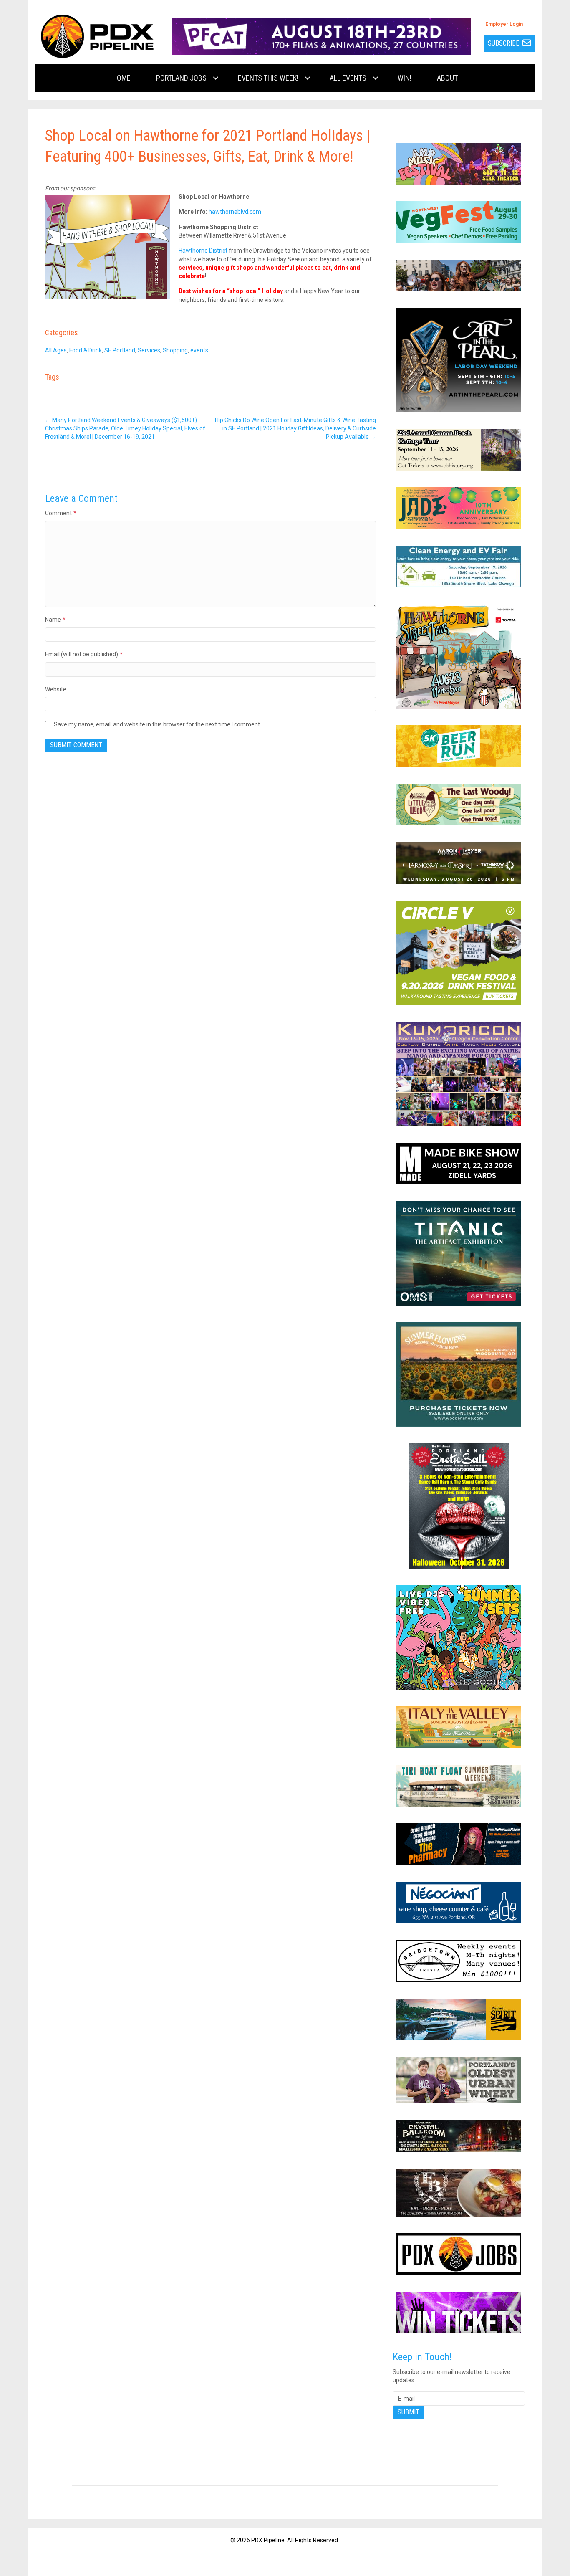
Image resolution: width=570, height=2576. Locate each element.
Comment (61, 513)
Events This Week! (268, 78)
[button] (216, 78)
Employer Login (504, 24)
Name (55, 620)
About (447, 78)
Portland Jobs (181, 78)
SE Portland (120, 350)
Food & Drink (86, 350)
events (199, 350)
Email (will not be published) (84, 654)
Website (56, 689)
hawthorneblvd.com (235, 212)
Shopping (175, 350)
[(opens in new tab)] (322, 36)
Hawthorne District (203, 251)
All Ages (56, 350)
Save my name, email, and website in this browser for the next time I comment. (158, 724)
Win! (405, 78)
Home (121, 78)
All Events (348, 78)
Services (149, 350)
